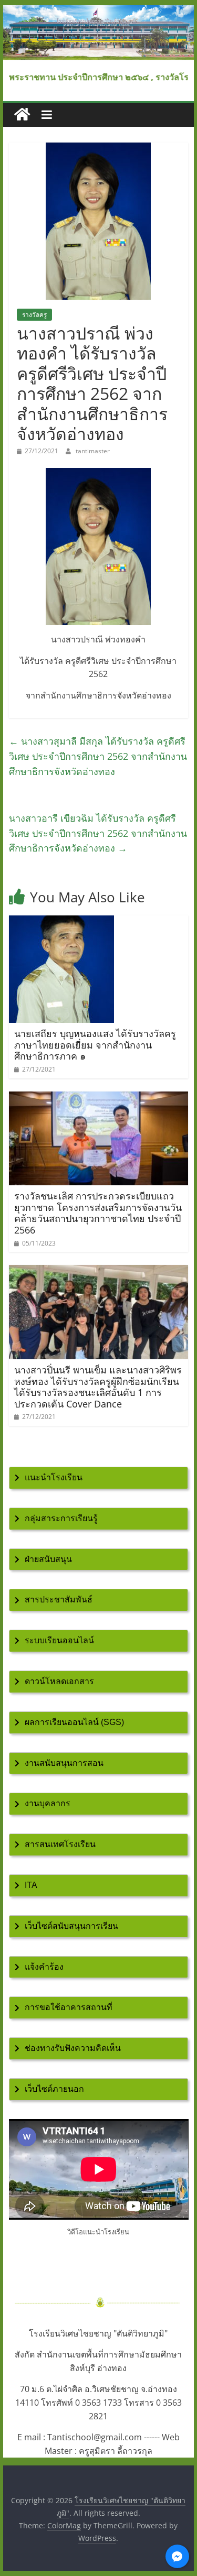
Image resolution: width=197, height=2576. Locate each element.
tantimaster (93, 451)
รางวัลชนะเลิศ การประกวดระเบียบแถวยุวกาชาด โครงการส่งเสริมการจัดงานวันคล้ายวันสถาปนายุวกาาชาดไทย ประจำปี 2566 (98, 1213)
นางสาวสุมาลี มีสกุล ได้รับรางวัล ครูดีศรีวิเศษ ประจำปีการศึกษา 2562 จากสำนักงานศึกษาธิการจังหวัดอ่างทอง (98, 756)
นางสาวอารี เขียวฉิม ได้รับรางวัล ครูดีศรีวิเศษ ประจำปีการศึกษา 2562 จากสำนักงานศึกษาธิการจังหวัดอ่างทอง (98, 833)
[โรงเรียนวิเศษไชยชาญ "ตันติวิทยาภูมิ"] (99, 12)
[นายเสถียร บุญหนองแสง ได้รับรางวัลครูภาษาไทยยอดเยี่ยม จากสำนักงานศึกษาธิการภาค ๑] (61, 922)
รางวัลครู (34, 315)
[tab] (99, 1478)
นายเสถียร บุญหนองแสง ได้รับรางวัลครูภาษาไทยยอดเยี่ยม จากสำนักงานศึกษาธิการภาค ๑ (95, 1045)
